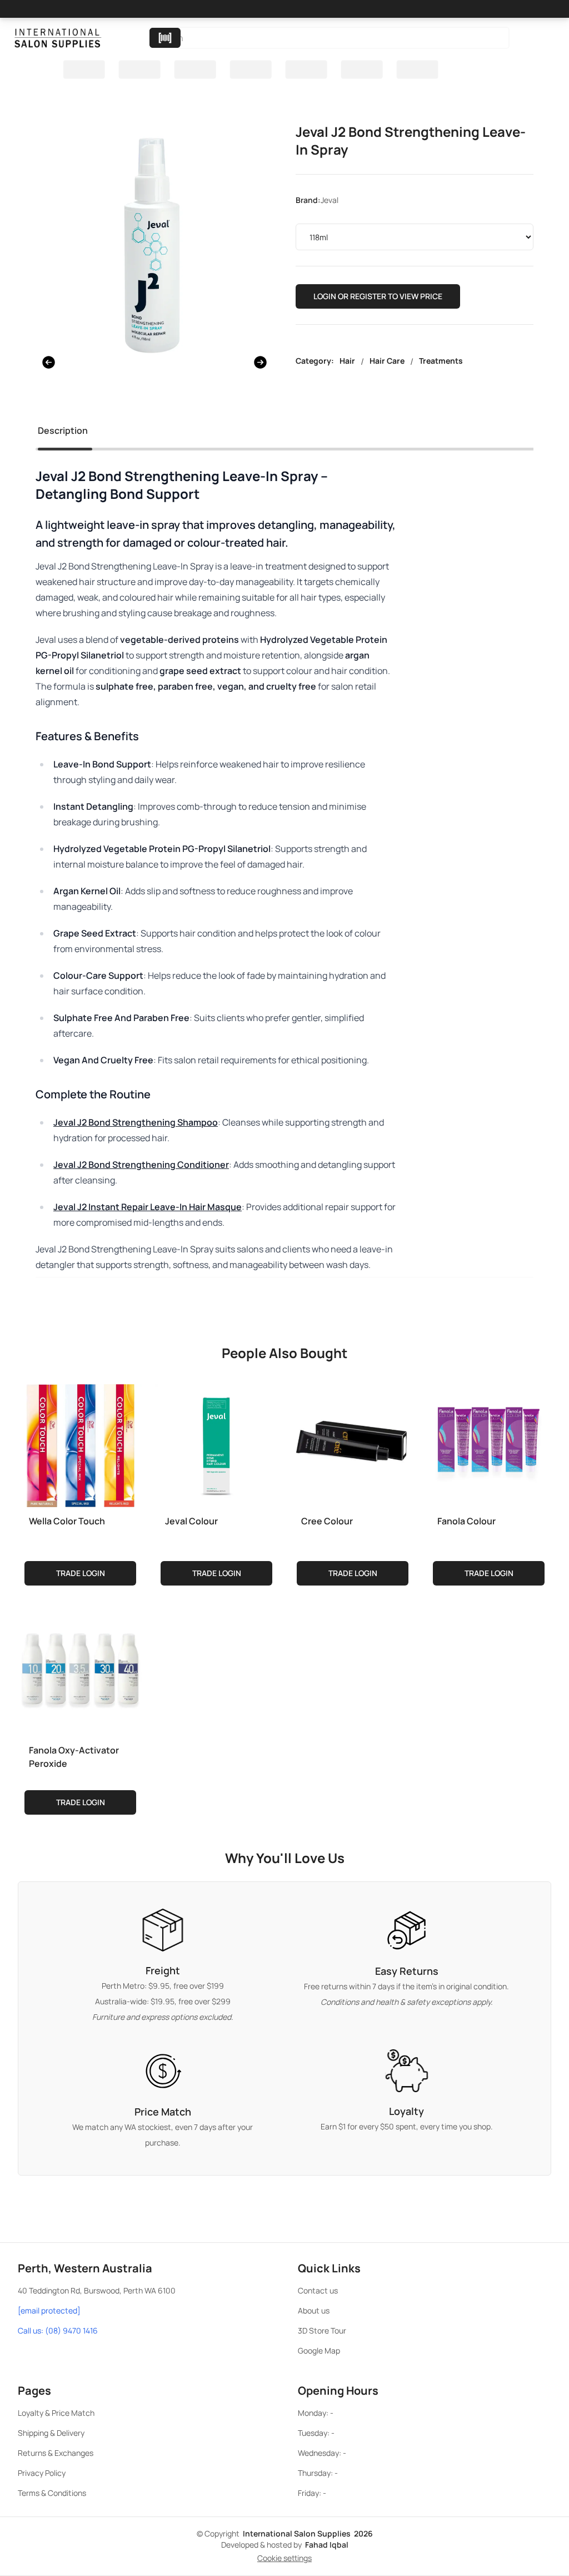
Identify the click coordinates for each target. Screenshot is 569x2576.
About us (314, 2310)
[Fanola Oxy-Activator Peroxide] (80, 1672)
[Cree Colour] (353, 1443)
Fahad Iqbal (327, 2545)
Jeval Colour (191, 1521)
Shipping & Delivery (51, 2433)
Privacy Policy (42, 2473)
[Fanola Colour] (489, 1443)
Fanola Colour (466, 1521)
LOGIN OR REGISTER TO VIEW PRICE (378, 296)
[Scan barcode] (165, 38)
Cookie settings (284, 2558)
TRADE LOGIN (81, 1573)
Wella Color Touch (67, 1521)
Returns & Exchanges (56, 2453)
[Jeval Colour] (216, 1443)
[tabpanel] (284, 890)
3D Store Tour (322, 2330)
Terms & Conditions (52, 2493)
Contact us (318, 2290)
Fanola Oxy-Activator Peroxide (74, 1757)
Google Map (319, 2350)
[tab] (63, 433)
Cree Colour (327, 1521)
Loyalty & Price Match (56, 2413)
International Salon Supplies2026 (308, 2533)
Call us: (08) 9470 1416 (58, 2330)
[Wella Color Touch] (80, 1443)
